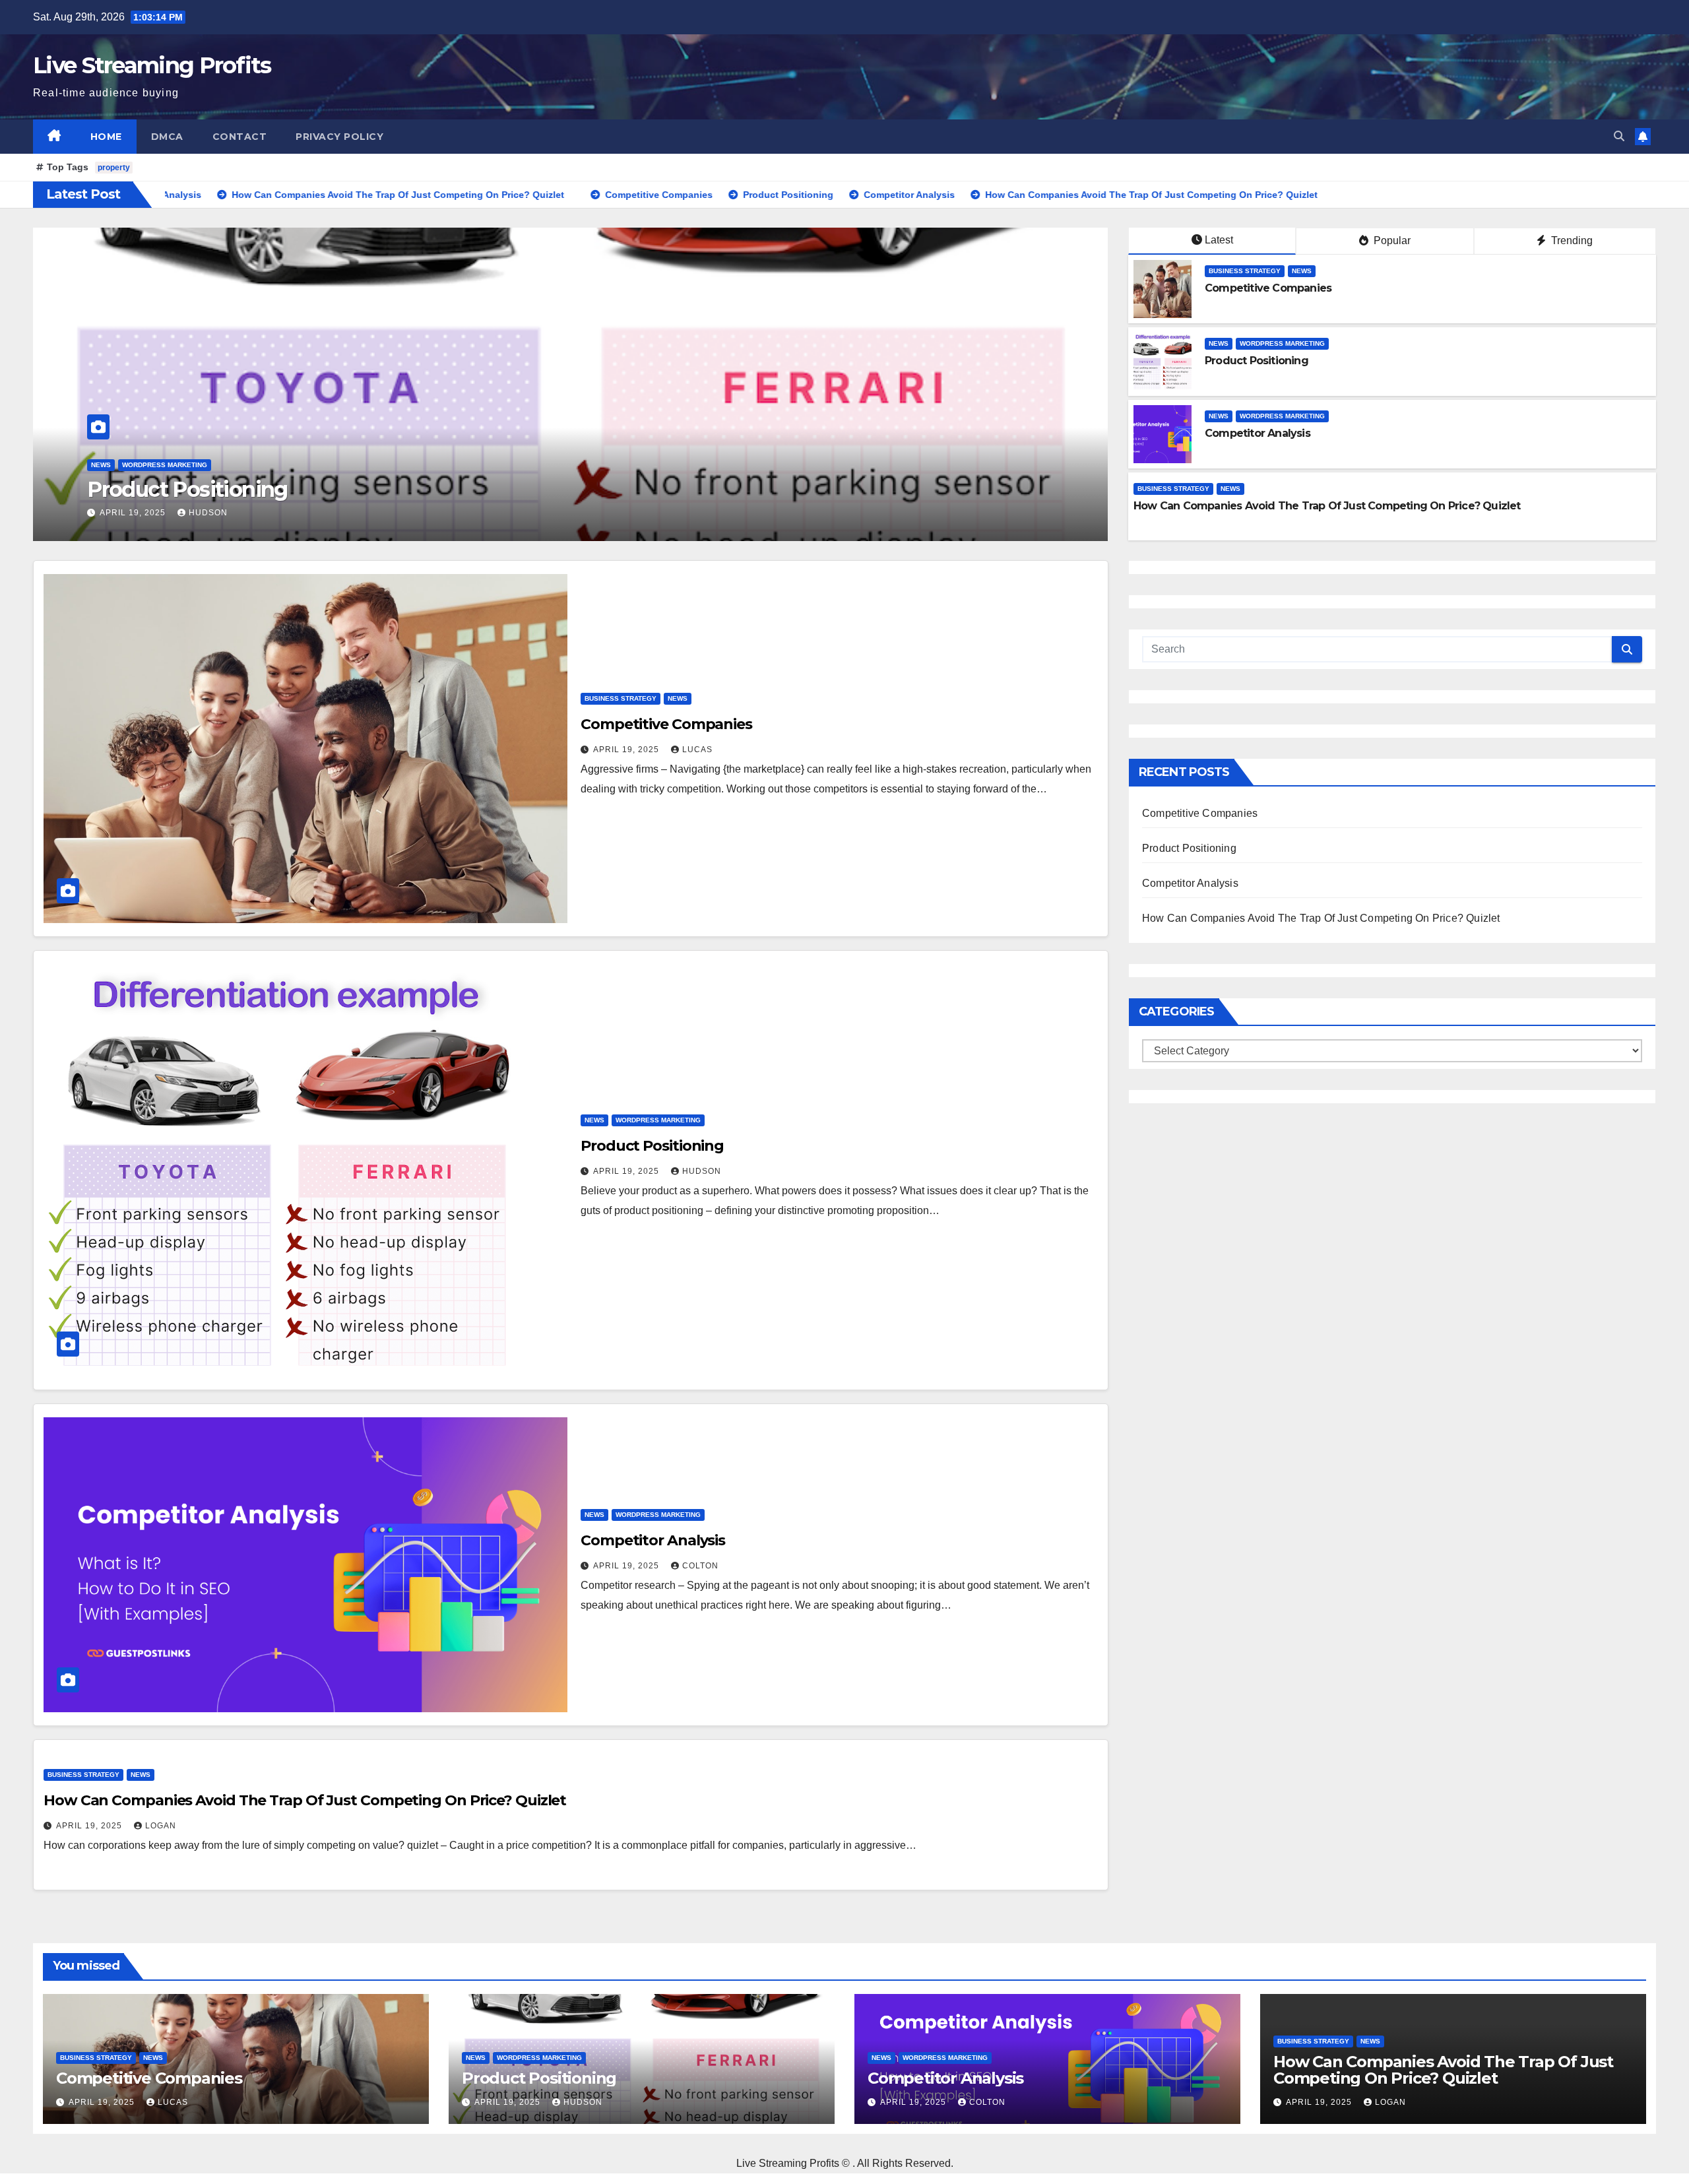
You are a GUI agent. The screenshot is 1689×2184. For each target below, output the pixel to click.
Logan (161, 1826)
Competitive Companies (1268, 288)
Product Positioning (1257, 361)
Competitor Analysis (188, 489)
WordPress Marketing (165, 465)
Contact (240, 137)
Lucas (697, 750)
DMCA (167, 137)
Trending (1571, 241)
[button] (1619, 136)
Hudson (702, 1171)
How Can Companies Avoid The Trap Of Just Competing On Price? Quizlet (1327, 506)
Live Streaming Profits (152, 65)
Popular (1391, 241)
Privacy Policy (339, 137)
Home (106, 137)
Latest (1219, 240)
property (114, 168)
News (101, 465)
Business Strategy (1245, 271)
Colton (207, 513)
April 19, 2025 (134, 513)
